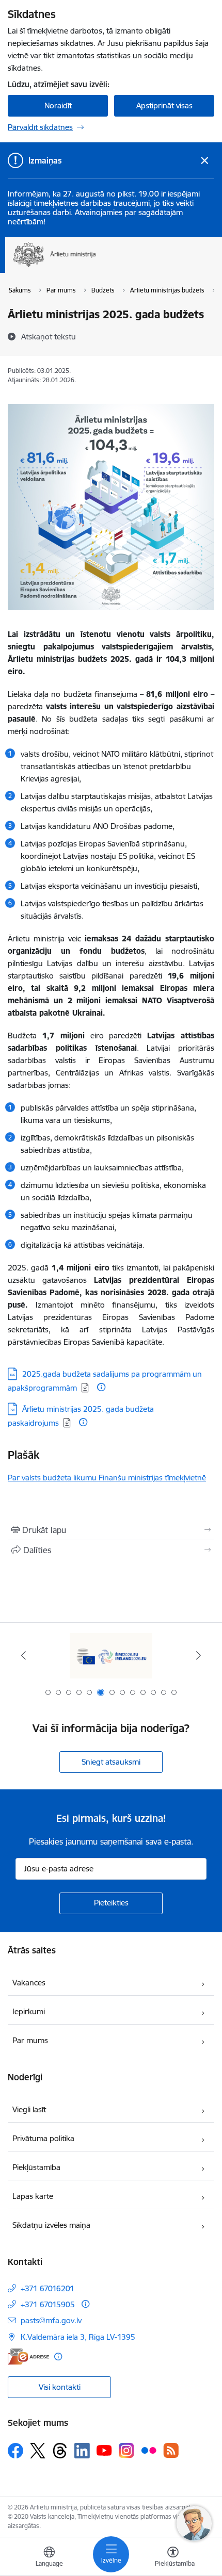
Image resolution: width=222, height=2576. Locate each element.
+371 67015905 (48, 2304)
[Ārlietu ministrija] (96, 267)
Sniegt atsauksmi (111, 1762)
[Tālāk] (198, 1655)
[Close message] (205, 161)
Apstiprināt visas (164, 105)
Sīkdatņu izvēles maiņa (51, 2225)
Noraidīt (58, 105)
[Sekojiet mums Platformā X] (38, 2451)
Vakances (29, 1983)
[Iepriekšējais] (24, 1655)
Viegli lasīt (29, 2109)
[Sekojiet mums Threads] (60, 2451)
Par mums (30, 2040)
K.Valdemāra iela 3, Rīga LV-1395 (78, 2337)
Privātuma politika (43, 2138)
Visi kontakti (60, 2387)
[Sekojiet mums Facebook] (15, 2451)
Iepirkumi (29, 2011)
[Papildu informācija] (101, 1387)
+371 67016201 (47, 2288)
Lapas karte (33, 2196)
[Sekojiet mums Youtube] (104, 2450)
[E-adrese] (28, 2357)
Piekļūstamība (36, 2167)
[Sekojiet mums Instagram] (126, 2450)
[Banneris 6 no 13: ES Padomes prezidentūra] (111, 1656)
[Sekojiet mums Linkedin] (82, 2451)
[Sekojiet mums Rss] (171, 2450)
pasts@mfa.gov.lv (51, 2320)
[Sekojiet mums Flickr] (149, 2450)
